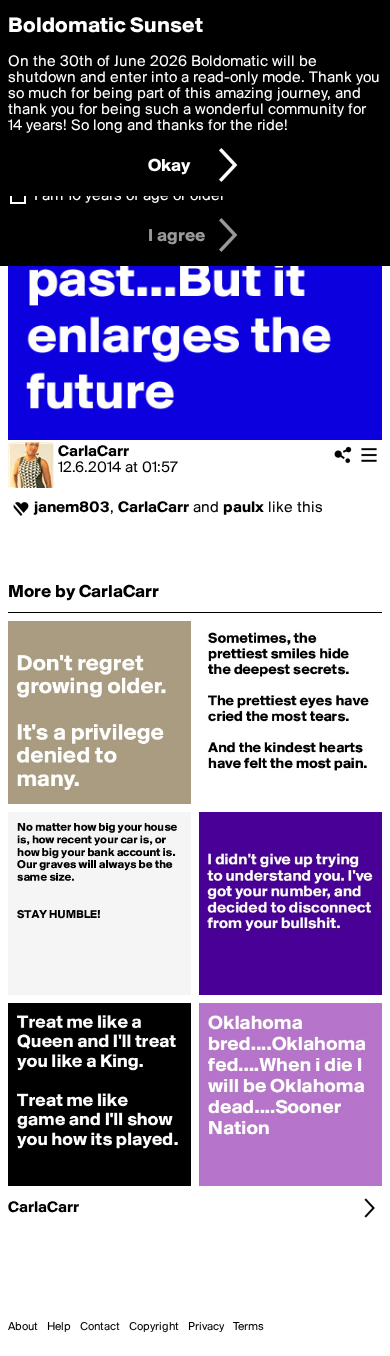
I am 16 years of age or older (129, 196)
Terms (248, 1327)
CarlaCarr (93, 452)
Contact (100, 1327)
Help (59, 1327)
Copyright (154, 1327)
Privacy (206, 1327)
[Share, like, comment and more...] (99, 804)
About (23, 1327)
